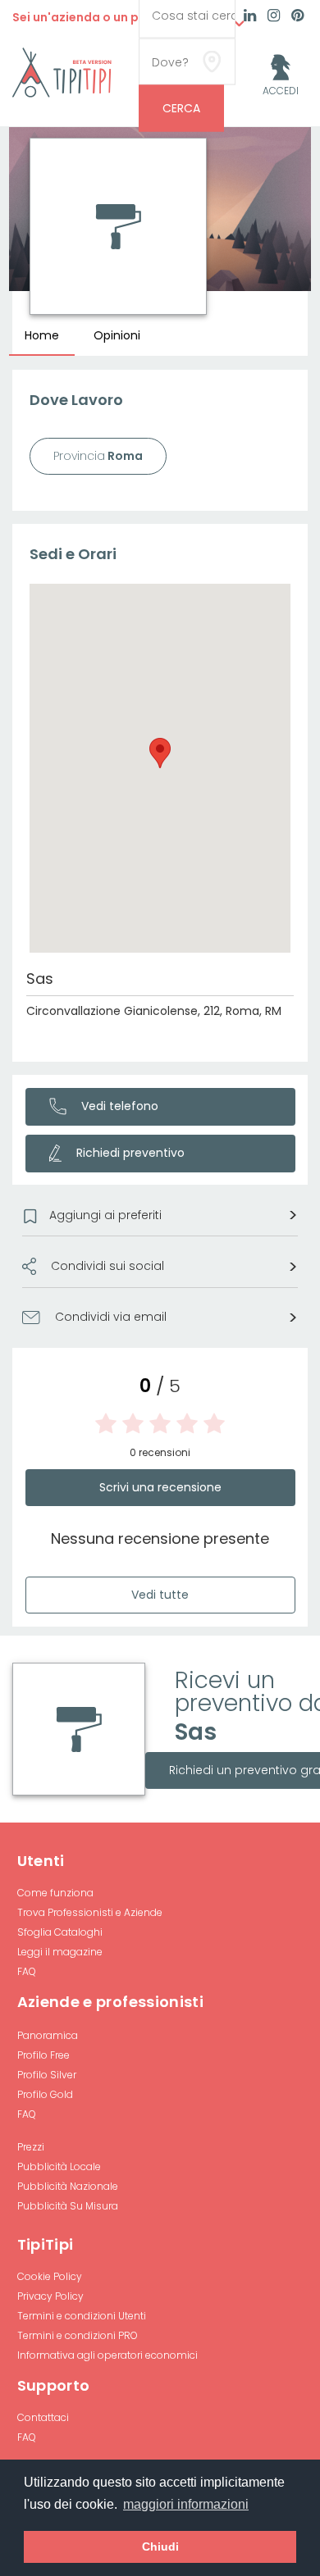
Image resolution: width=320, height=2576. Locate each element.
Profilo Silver (47, 2075)
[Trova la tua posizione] (212, 61)
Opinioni (117, 335)
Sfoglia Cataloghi (60, 1932)
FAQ (27, 1971)
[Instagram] (274, 17)
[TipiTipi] (62, 71)
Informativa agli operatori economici (107, 2355)
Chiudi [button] (160, 2546)
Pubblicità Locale (59, 2166)
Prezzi (31, 2147)
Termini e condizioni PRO (78, 2335)
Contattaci (43, 2417)
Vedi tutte (160, 1595)
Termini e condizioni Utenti (82, 2316)
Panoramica (48, 2035)
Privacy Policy (50, 2296)
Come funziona (55, 1893)
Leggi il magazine (60, 1952)
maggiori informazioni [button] (186, 2504)
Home (42, 335)
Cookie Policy (50, 2276)
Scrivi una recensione (160, 1487)
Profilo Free (43, 2055)
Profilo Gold (45, 2094)
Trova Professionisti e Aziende (90, 1912)
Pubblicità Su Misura (68, 2206)
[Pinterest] (297, 17)
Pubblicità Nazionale (68, 2186)
